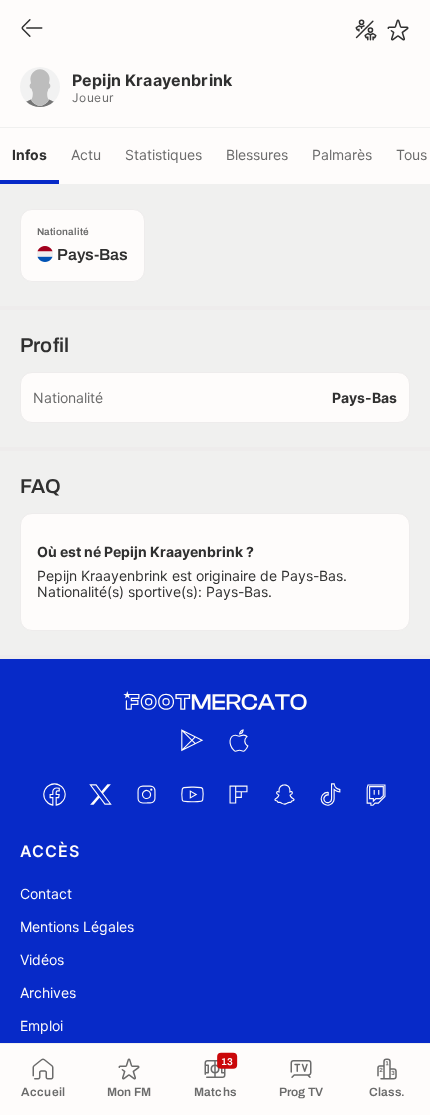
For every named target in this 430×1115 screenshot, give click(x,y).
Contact (46, 893)
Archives (48, 992)
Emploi (41, 1025)
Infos (29, 154)
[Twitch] (376, 794)
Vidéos (42, 959)
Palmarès (342, 154)
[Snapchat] (284, 794)
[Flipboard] (238, 794)
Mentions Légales (77, 926)
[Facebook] (54, 794)
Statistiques (163, 154)
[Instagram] (146, 794)
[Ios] (238, 740)
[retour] (32, 29)
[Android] (192, 740)
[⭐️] (398, 30)
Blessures (257, 154)
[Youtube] (192, 794)
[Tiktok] (330, 794)
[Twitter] (100, 794)
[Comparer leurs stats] (366, 30)
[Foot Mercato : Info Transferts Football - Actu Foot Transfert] (215, 702)
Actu (86, 154)
